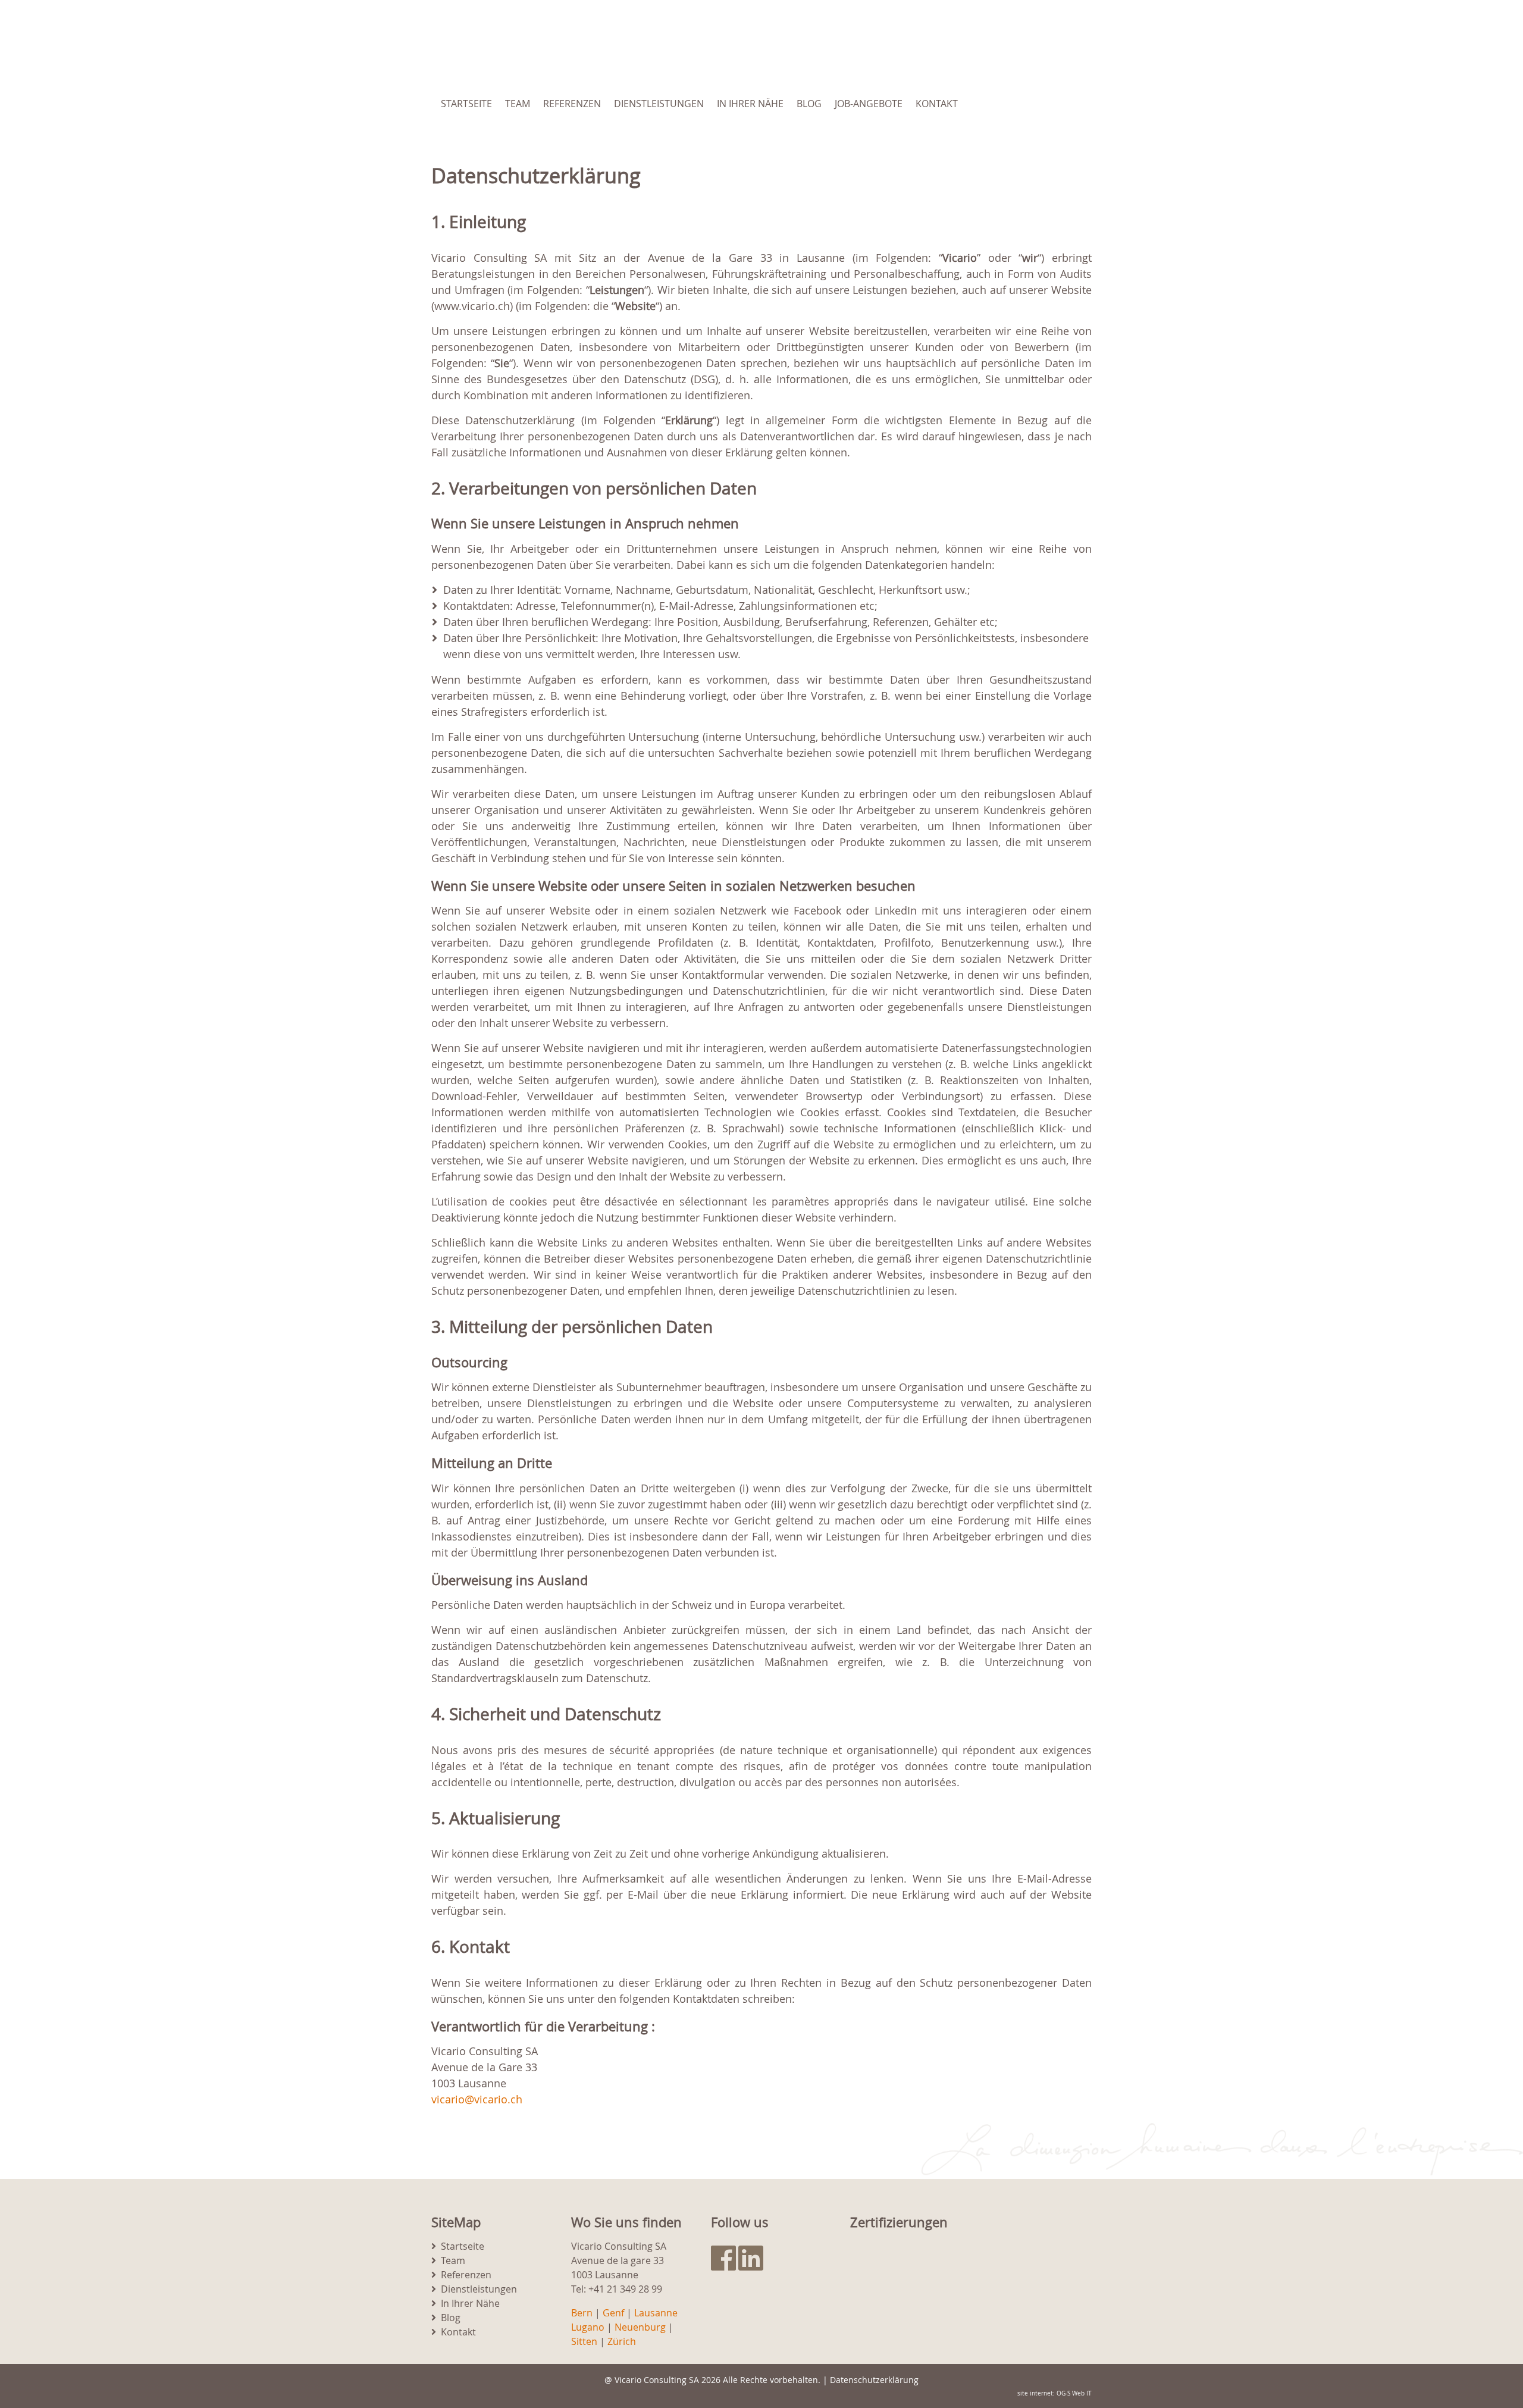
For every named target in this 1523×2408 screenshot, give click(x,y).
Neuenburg (640, 2327)
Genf (613, 2313)
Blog (809, 104)
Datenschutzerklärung (874, 2380)
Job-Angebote (869, 104)
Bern (582, 2313)
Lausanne (656, 2313)
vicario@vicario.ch (477, 2099)
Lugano (588, 2327)
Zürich (622, 2341)
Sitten (584, 2341)
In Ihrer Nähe (750, 104)
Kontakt (937, 104)
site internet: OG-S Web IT (1054, 2393)
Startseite (466, 104)
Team (518, 104)
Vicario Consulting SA (657, 2380)
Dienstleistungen (659, 104)
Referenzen (572, 104)
